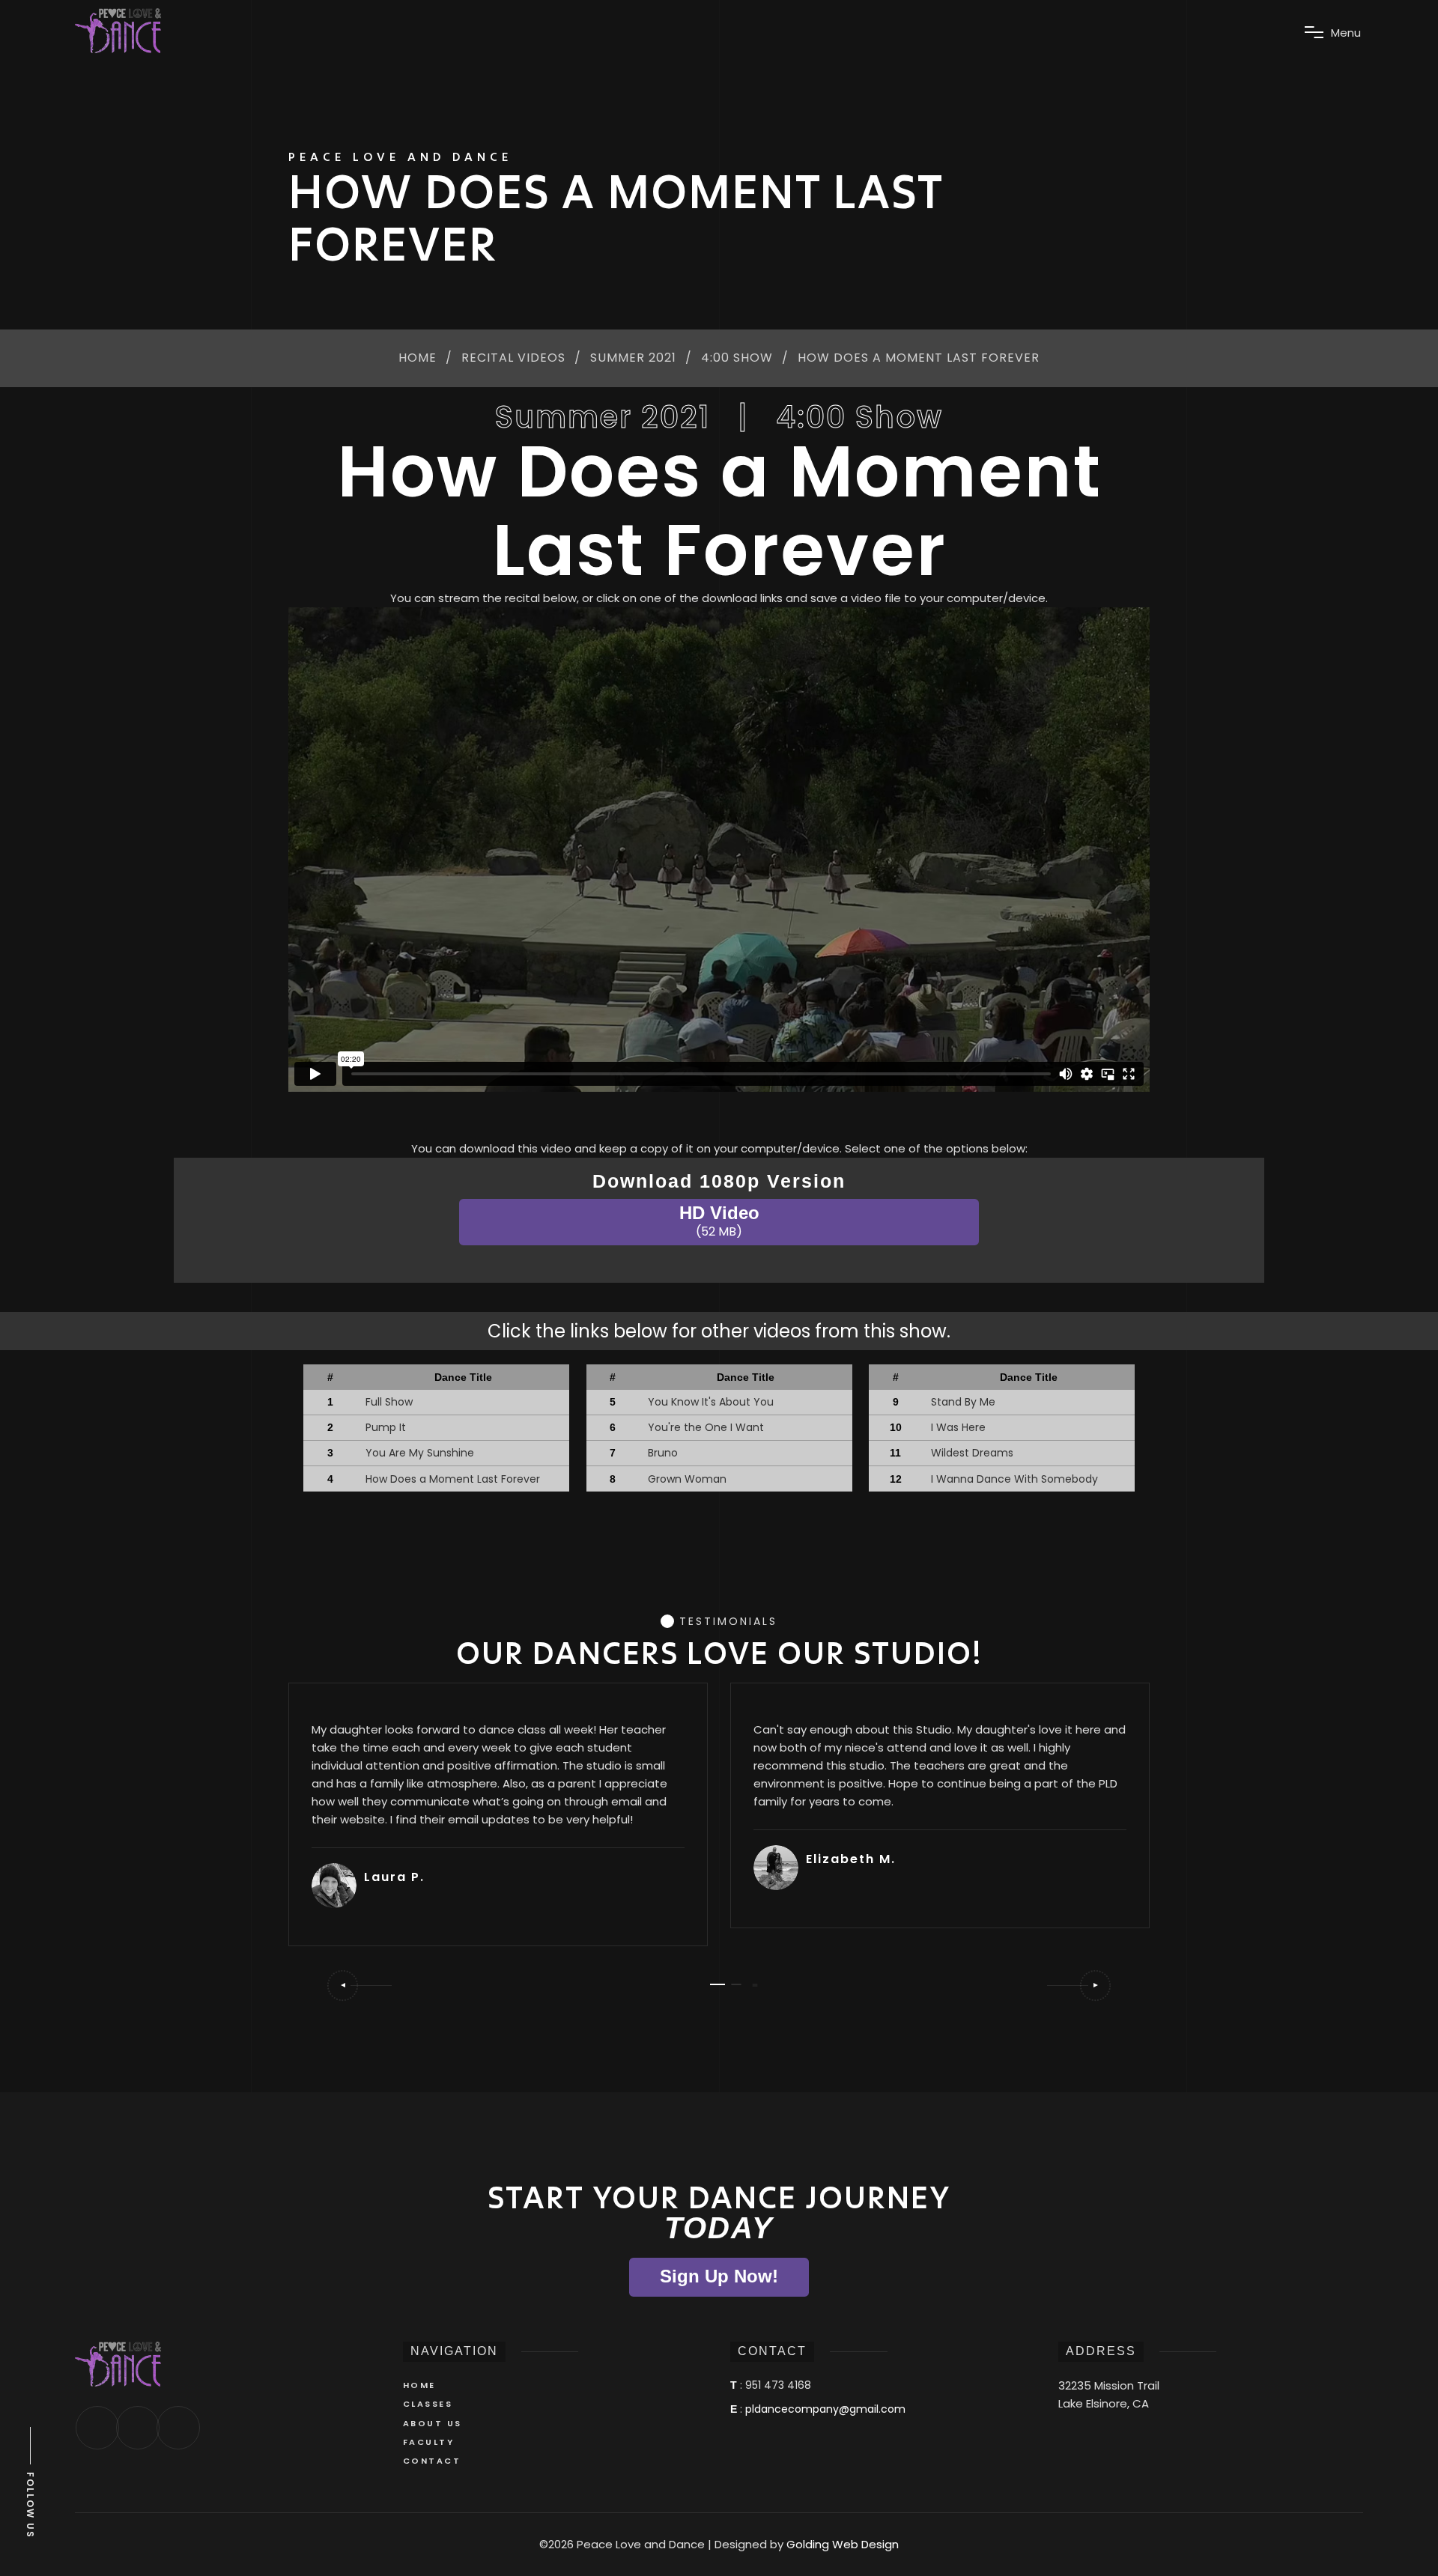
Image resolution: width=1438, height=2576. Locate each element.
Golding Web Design (843, 2544)
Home (418, 358)
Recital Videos (513, 358)
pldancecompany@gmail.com (825, 2409)
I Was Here (958, 1427)
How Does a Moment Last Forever (453, 1479)
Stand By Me (963, 1402)
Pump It (386, 1427)
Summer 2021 (633, 358)
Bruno (663, 1453)
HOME (419, 2385)
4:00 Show (737, 358)
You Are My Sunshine (420, 1453)
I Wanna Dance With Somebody (1014, 1479)
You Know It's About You (711, 1402)
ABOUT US (433, 2423)
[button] (359, 1986)
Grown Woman (687, 1479)
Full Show (389, 1402)
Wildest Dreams (972, 1453)
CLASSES (428, 2404)
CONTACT (432, 2461)
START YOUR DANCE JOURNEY (719, 2212)
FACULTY (429, 2442)
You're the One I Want (706, 1427)
